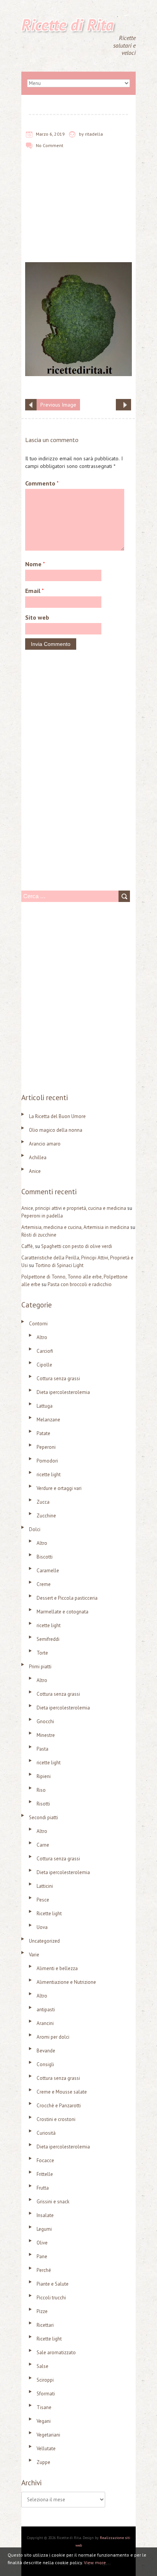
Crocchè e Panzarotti (59, 2106)
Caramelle (48, 1571)
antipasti (46, 2010)
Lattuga (45, 1406)
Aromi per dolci (53, 2037)
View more (95, 2562)
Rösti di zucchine (39, 1235)
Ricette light (49, 1914)
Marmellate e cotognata (62, 1612)
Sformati (46, 2394)
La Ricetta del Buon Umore (57, 1116)
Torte (42, 1653)
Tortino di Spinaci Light (59, 1265)
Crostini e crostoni (56, 2119)
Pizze (42, 2311)
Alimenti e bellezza (57, 1968)
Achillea (38, 1157)
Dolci (35, 1529)
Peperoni (46, 1447)
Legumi (44, 2229)
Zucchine (46, 1516)
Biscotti (45, 1557)
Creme (44, 1584)
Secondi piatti (43, 1817)
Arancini (45, 2023)
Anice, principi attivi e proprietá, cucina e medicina (74, 1208)
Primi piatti (40, 1667)
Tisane (44, 2407)
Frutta (43, 2188)
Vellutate (46, 2449)
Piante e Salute (53, 2284)
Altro (42, 1337)
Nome (35, 564)
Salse (42, 2366)
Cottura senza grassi (58, 1379)
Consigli (45, 2064)
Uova (42, 1927)
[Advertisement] (78, 211)
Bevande (46, 2051)
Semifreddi (48, 1639)
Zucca (43, 1502)
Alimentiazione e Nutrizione (66, 1982)
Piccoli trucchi (51, 2298)
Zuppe (43, 2462)
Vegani (44, 2421)
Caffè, (28, 1246)
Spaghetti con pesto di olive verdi (77, 1246)
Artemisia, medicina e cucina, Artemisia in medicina (75, 1227)
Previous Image (58, 405)
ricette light (49, 1475)
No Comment (50, 145)
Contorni (38, 1324)
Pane (42, 2256)
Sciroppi (45, 2380)
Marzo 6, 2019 (50, 134)
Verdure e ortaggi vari (59, 1488)
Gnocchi (45, 1721)
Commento (42, 483)
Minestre (46, 1735)
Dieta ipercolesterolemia (63, 1392)
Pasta (42, 1749)
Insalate (45, 2215)
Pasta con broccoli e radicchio (80, 1284)
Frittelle (45, 2174)
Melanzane (48, 1420)
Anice (35, 1171)
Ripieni (44, 1776)
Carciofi (45, 1351)
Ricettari (45, 2325)
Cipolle (44, 1365)
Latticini (45, 1886)
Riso (41, 1790)
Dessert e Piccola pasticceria (67, 1598)
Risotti (43, 1804)
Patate (43, 1433)
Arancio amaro (45, 1144)
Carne (43, 1845)
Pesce (43, 1900)
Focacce (45, 2160)
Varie (34, 1955)
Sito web (37, 617)
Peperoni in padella (42, 1216)
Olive (42, 2243)
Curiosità (46, 2133)
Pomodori (47, 1461)
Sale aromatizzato (56, 2353)
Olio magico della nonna (56, 1130)
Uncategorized (44, 1941)
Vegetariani (48, 2435)
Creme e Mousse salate (62, 2092)
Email (34, 591)
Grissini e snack (53, 2202)
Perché (44, 2270)
